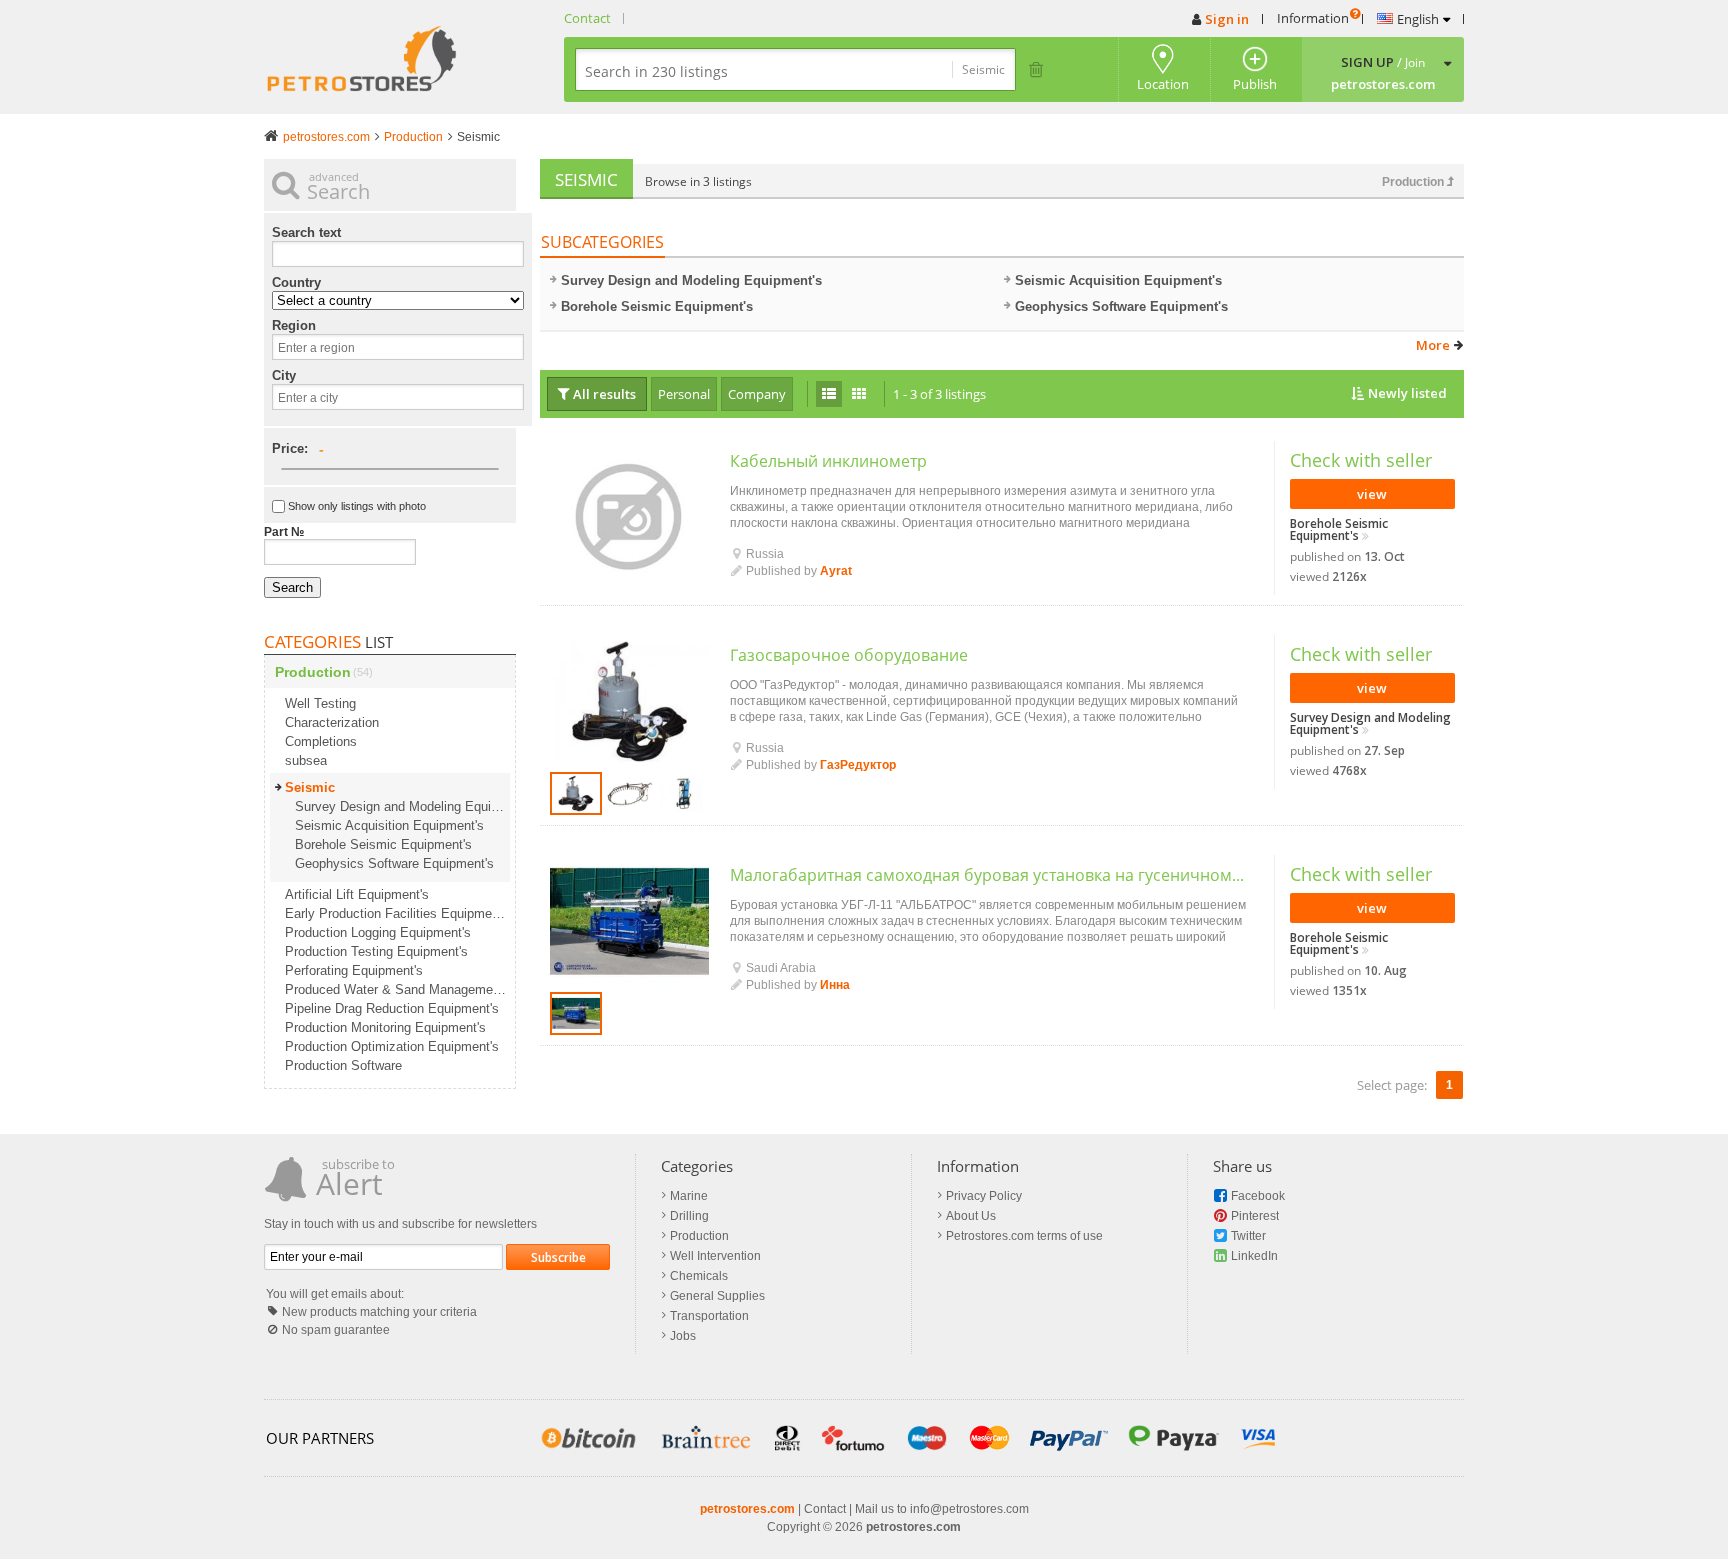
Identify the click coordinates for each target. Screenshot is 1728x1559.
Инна (835, 985)
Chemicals (699, 1276)
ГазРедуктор (858, 765)
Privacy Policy (984, 1196)
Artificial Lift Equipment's (357, 894)
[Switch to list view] (829, 394)
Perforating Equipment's (354, 970)
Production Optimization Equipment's (392, 1046)
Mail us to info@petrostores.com (942, 1509)
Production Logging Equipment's (378, 932)
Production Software (343, 1065)
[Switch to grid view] (859, 394)
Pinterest (1255, 1216)
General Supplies (717, 1296)
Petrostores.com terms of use (1024, 1236)
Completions (321, 741)
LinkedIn (1254, 1256)
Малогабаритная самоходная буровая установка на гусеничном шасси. (988, 875)
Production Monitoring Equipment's (385, 1027)
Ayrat (836, 571)
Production (1414, 182)
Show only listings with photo (357, 506)
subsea (306, 760)
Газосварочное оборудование (849, 655)
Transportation (709, 1316)
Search (292, 587)
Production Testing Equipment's (376, 951)
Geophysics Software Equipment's (1121, 306)
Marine (689, 1196)
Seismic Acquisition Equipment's (1118, 280)
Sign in (1227, 19)
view (1372, 494)
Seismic (310, 787)
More (1433, 345)
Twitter (1248, 1236)
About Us (971, 1216)
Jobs (683, 1336)
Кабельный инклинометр (828, 461)
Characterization (332, 722)
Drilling (689, 1216)
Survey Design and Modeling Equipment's (691, 280)
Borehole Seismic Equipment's (657, 306)
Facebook (1258, 1196)
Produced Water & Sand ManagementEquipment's (397, 989)
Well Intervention (715, 1256)
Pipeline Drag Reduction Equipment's (392, 1008)
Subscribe (558, 1257)
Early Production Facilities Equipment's (397, 913)
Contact (587, 18)
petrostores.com (747, 1509)
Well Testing (320, 703)
